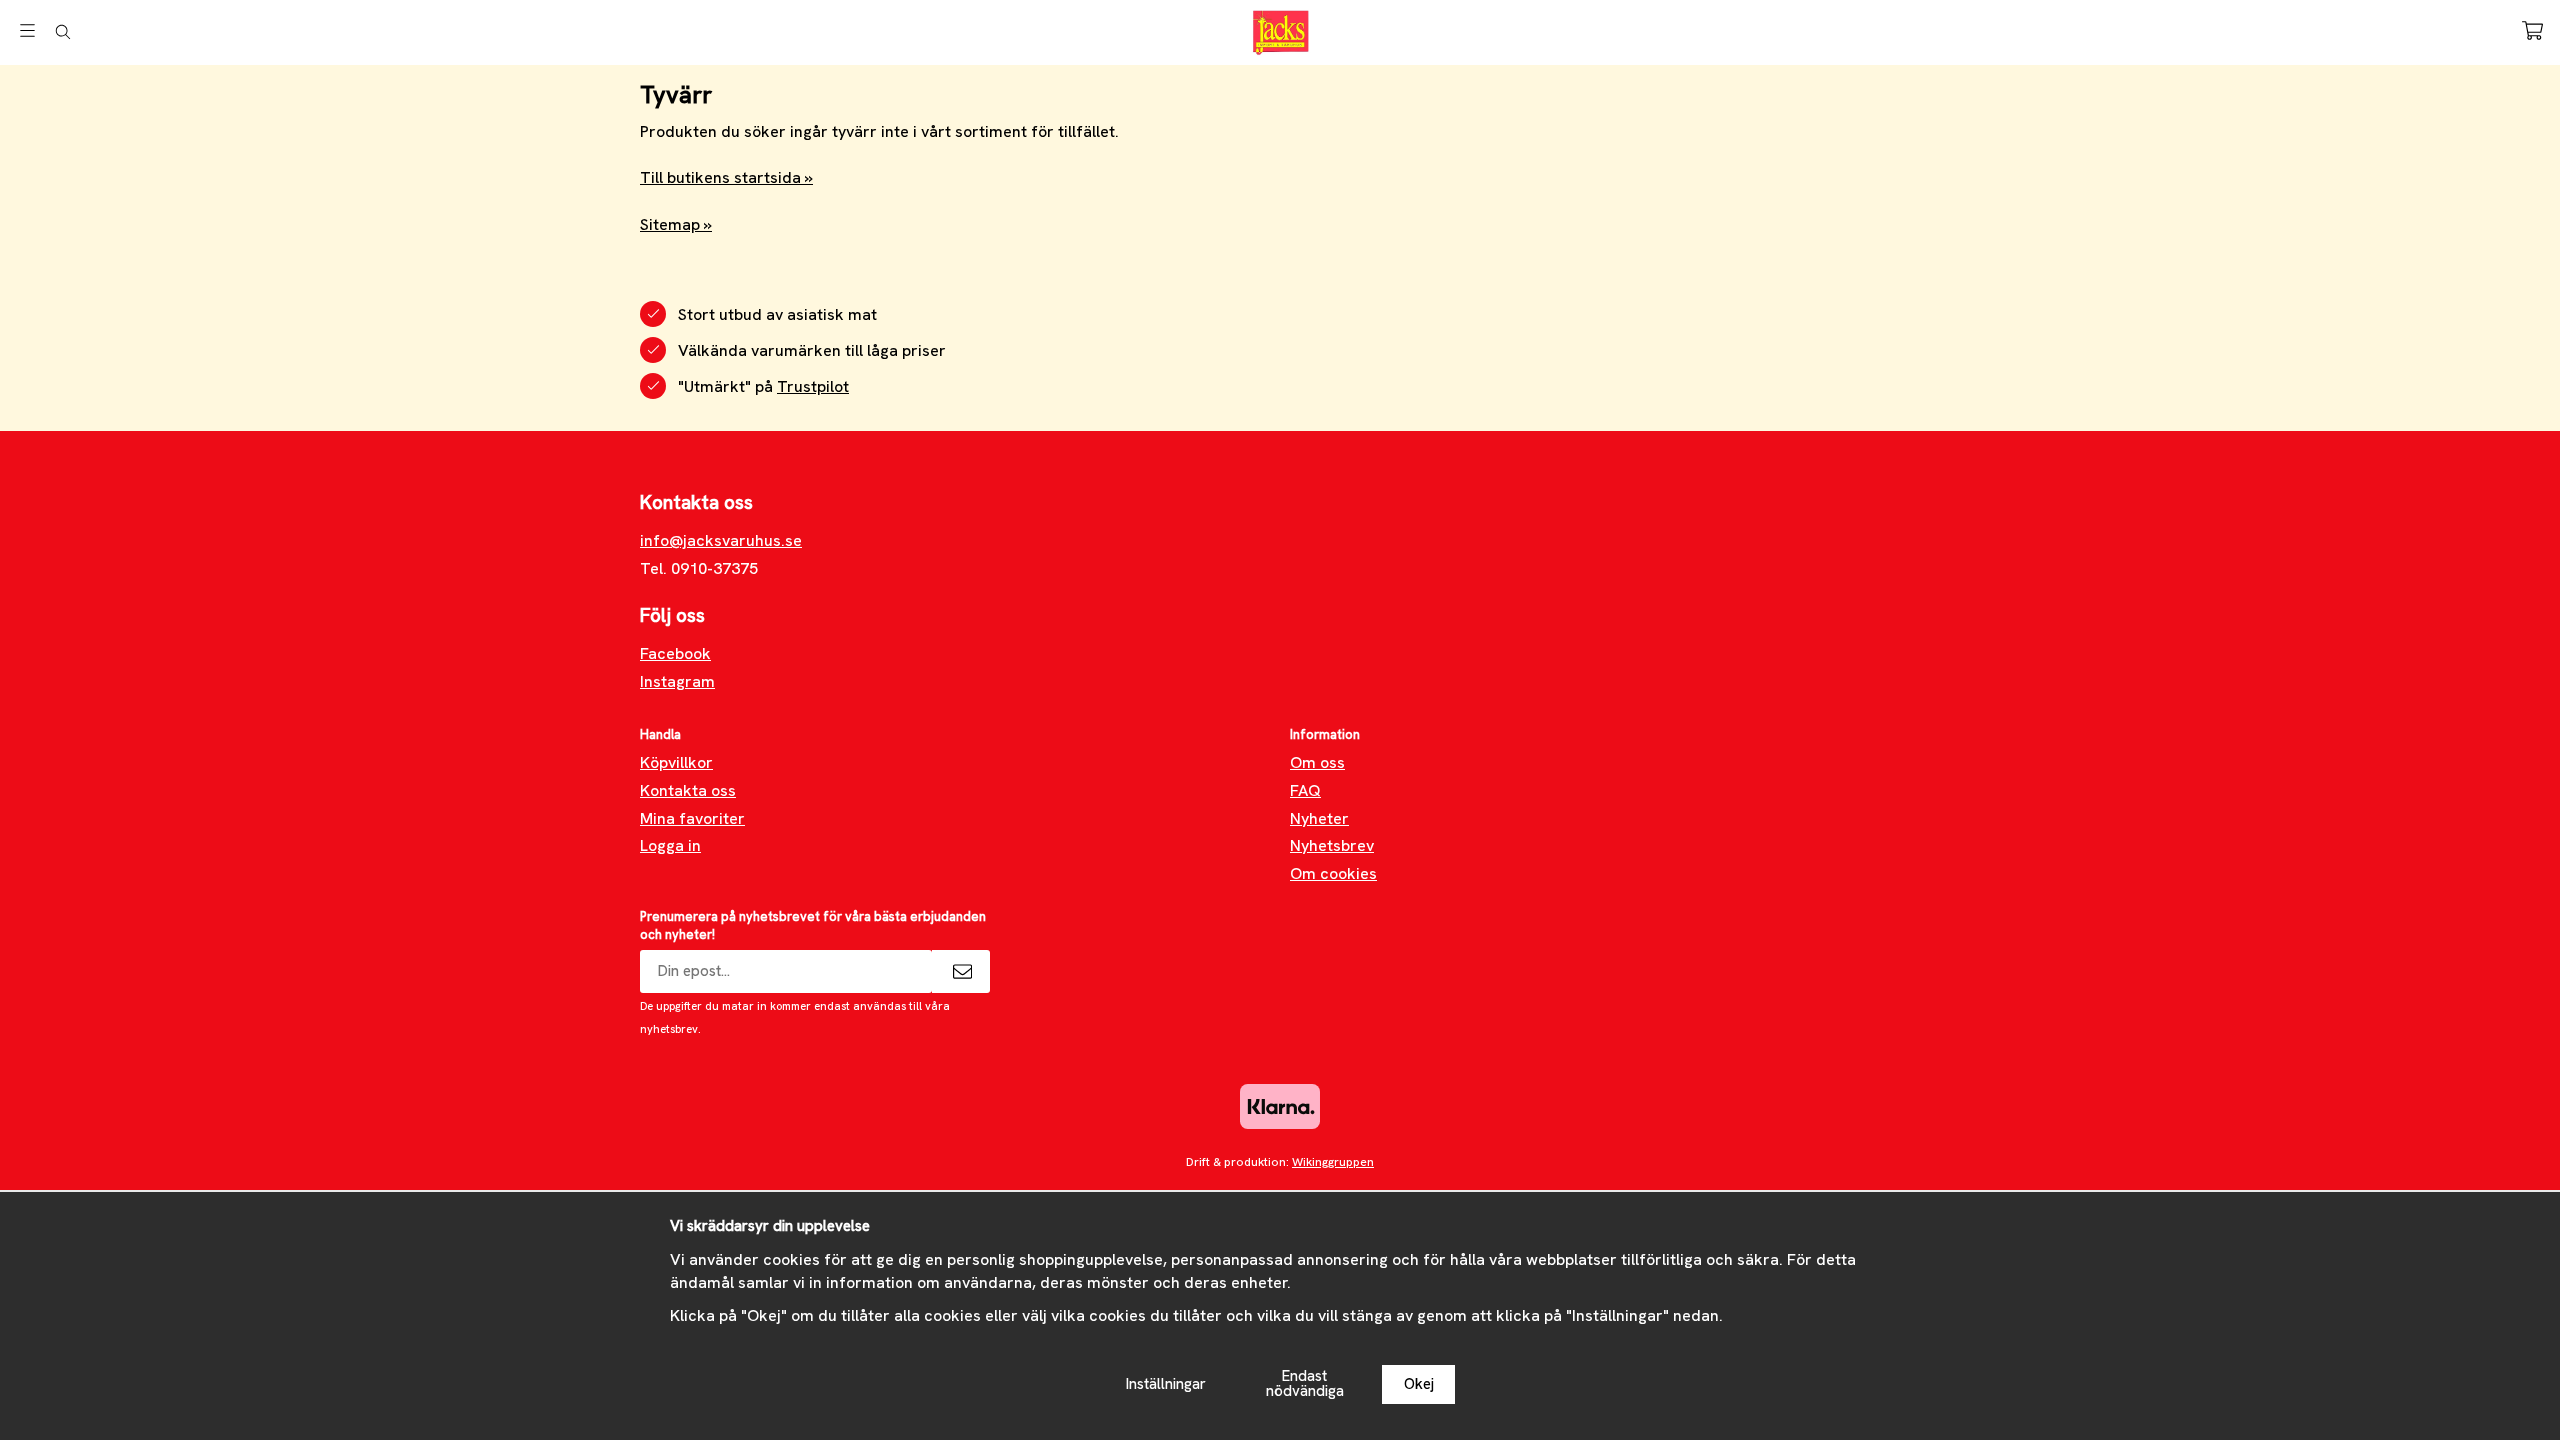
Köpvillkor (676, 762)
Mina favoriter (692, 818)
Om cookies (1333, 873)
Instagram (677, 681)
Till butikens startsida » (726, 177)
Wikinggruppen (1333, 1162)
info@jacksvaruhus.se (721, 540)
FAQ (1305, 790)
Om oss (1317, 762)
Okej (1419, 1384)
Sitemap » (676, 224)
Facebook (675, 653)
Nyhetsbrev (1332, 845)
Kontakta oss (688, 790)
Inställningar (1166, 1384)
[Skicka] (961, 971)
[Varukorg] (2532, 30)
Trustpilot (813, 386)
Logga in (670, 845)
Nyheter (1319, 818)
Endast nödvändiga (1305, 1383)
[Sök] (62, 32)
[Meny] (27, 30)
